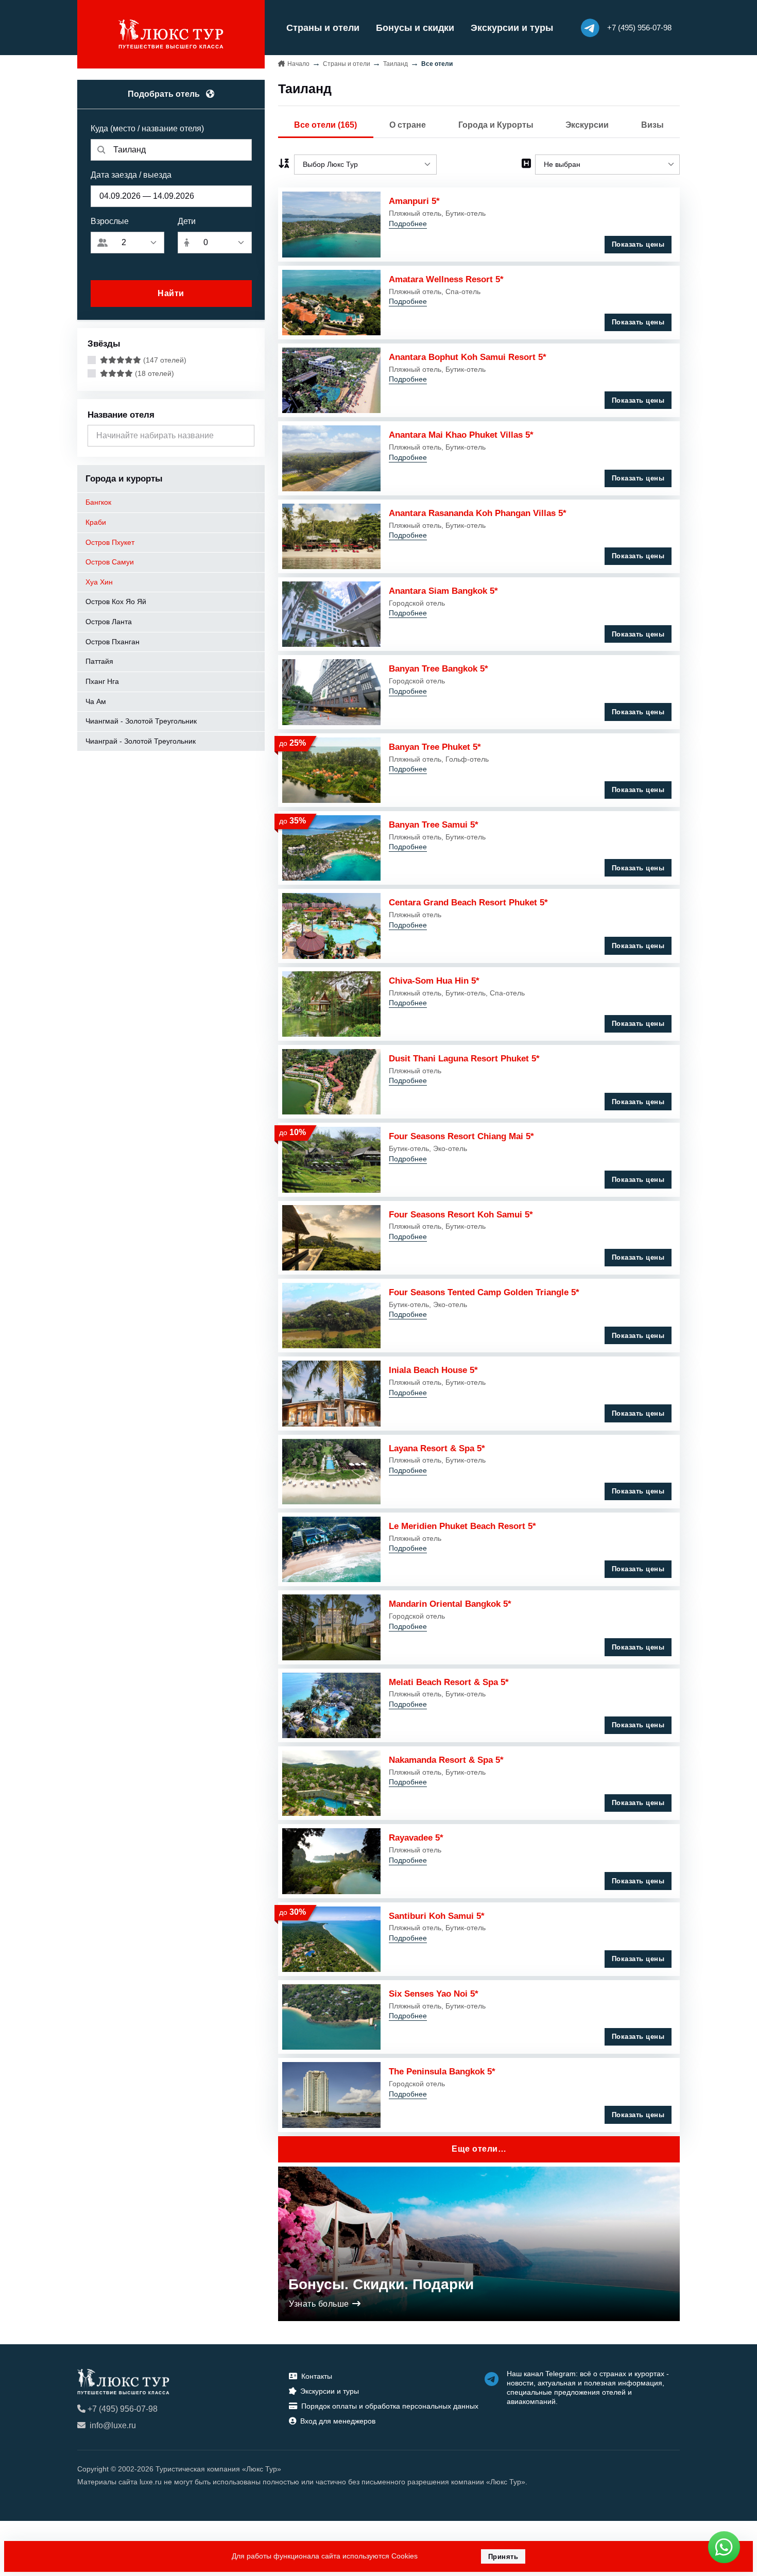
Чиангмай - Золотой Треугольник (141, 721)
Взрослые (110, 221)
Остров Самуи (110, 562)
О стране (408, 125)
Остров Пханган (113, 642)
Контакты (317, 2376)
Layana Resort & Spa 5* (437, 1448)
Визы (652, 125)
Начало (298, 64)
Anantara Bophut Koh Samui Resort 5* (468, 357)
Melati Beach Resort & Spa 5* (449, 1682)
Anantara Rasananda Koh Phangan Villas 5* (478, 513)
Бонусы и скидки (415, 28)
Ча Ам (96, 701)
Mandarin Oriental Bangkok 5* (450, 1604)
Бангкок (98, 502)
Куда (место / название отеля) (147, 128)
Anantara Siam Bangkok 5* (443, 591)
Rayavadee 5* (416, 1837)
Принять (503, 2557)
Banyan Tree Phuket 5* (435, 747)
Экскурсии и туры (512, 28)
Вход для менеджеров (338, 2421)
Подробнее (408, 224)
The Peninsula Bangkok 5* (442, 2071)
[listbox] (365, 165)
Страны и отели (323, 28)
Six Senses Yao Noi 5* (434, 1994)
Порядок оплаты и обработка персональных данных (390, 2406)
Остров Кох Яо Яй (116, 602)
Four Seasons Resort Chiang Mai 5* (461, 1136)
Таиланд (395, 64)
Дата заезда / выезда (131, 175)
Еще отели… (479, 2149)
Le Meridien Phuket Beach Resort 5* (462, 1526)
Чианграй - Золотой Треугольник (141, 741)
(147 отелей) (164, 360)
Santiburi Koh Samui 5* (437, 1916)
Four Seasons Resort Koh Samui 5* (461, 1214)
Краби (96, 522)
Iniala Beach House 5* (433, 1370)
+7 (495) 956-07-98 (123, 2409)
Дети (187, 221)
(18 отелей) (153, 373)
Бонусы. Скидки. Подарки (381, 2284)
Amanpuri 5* (414, 201)
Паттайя (99, 661)
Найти (171, 293)
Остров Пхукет (110, 542)
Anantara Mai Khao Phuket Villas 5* (461, 435)
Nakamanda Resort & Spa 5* (446, 1760)
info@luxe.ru (113, 2425)
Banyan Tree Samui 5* (434, 825)
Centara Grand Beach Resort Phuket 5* (468, 902)
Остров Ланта (109, 622)
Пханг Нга (102, 681)
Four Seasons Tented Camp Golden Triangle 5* (484, 1292)
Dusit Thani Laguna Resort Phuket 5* (464, 1058)
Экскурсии (587, 125)
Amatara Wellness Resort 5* (446, 279)
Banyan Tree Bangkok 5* (438, 668)
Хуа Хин (99, 582)
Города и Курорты (496, 125)
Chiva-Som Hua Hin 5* (434, 981)
